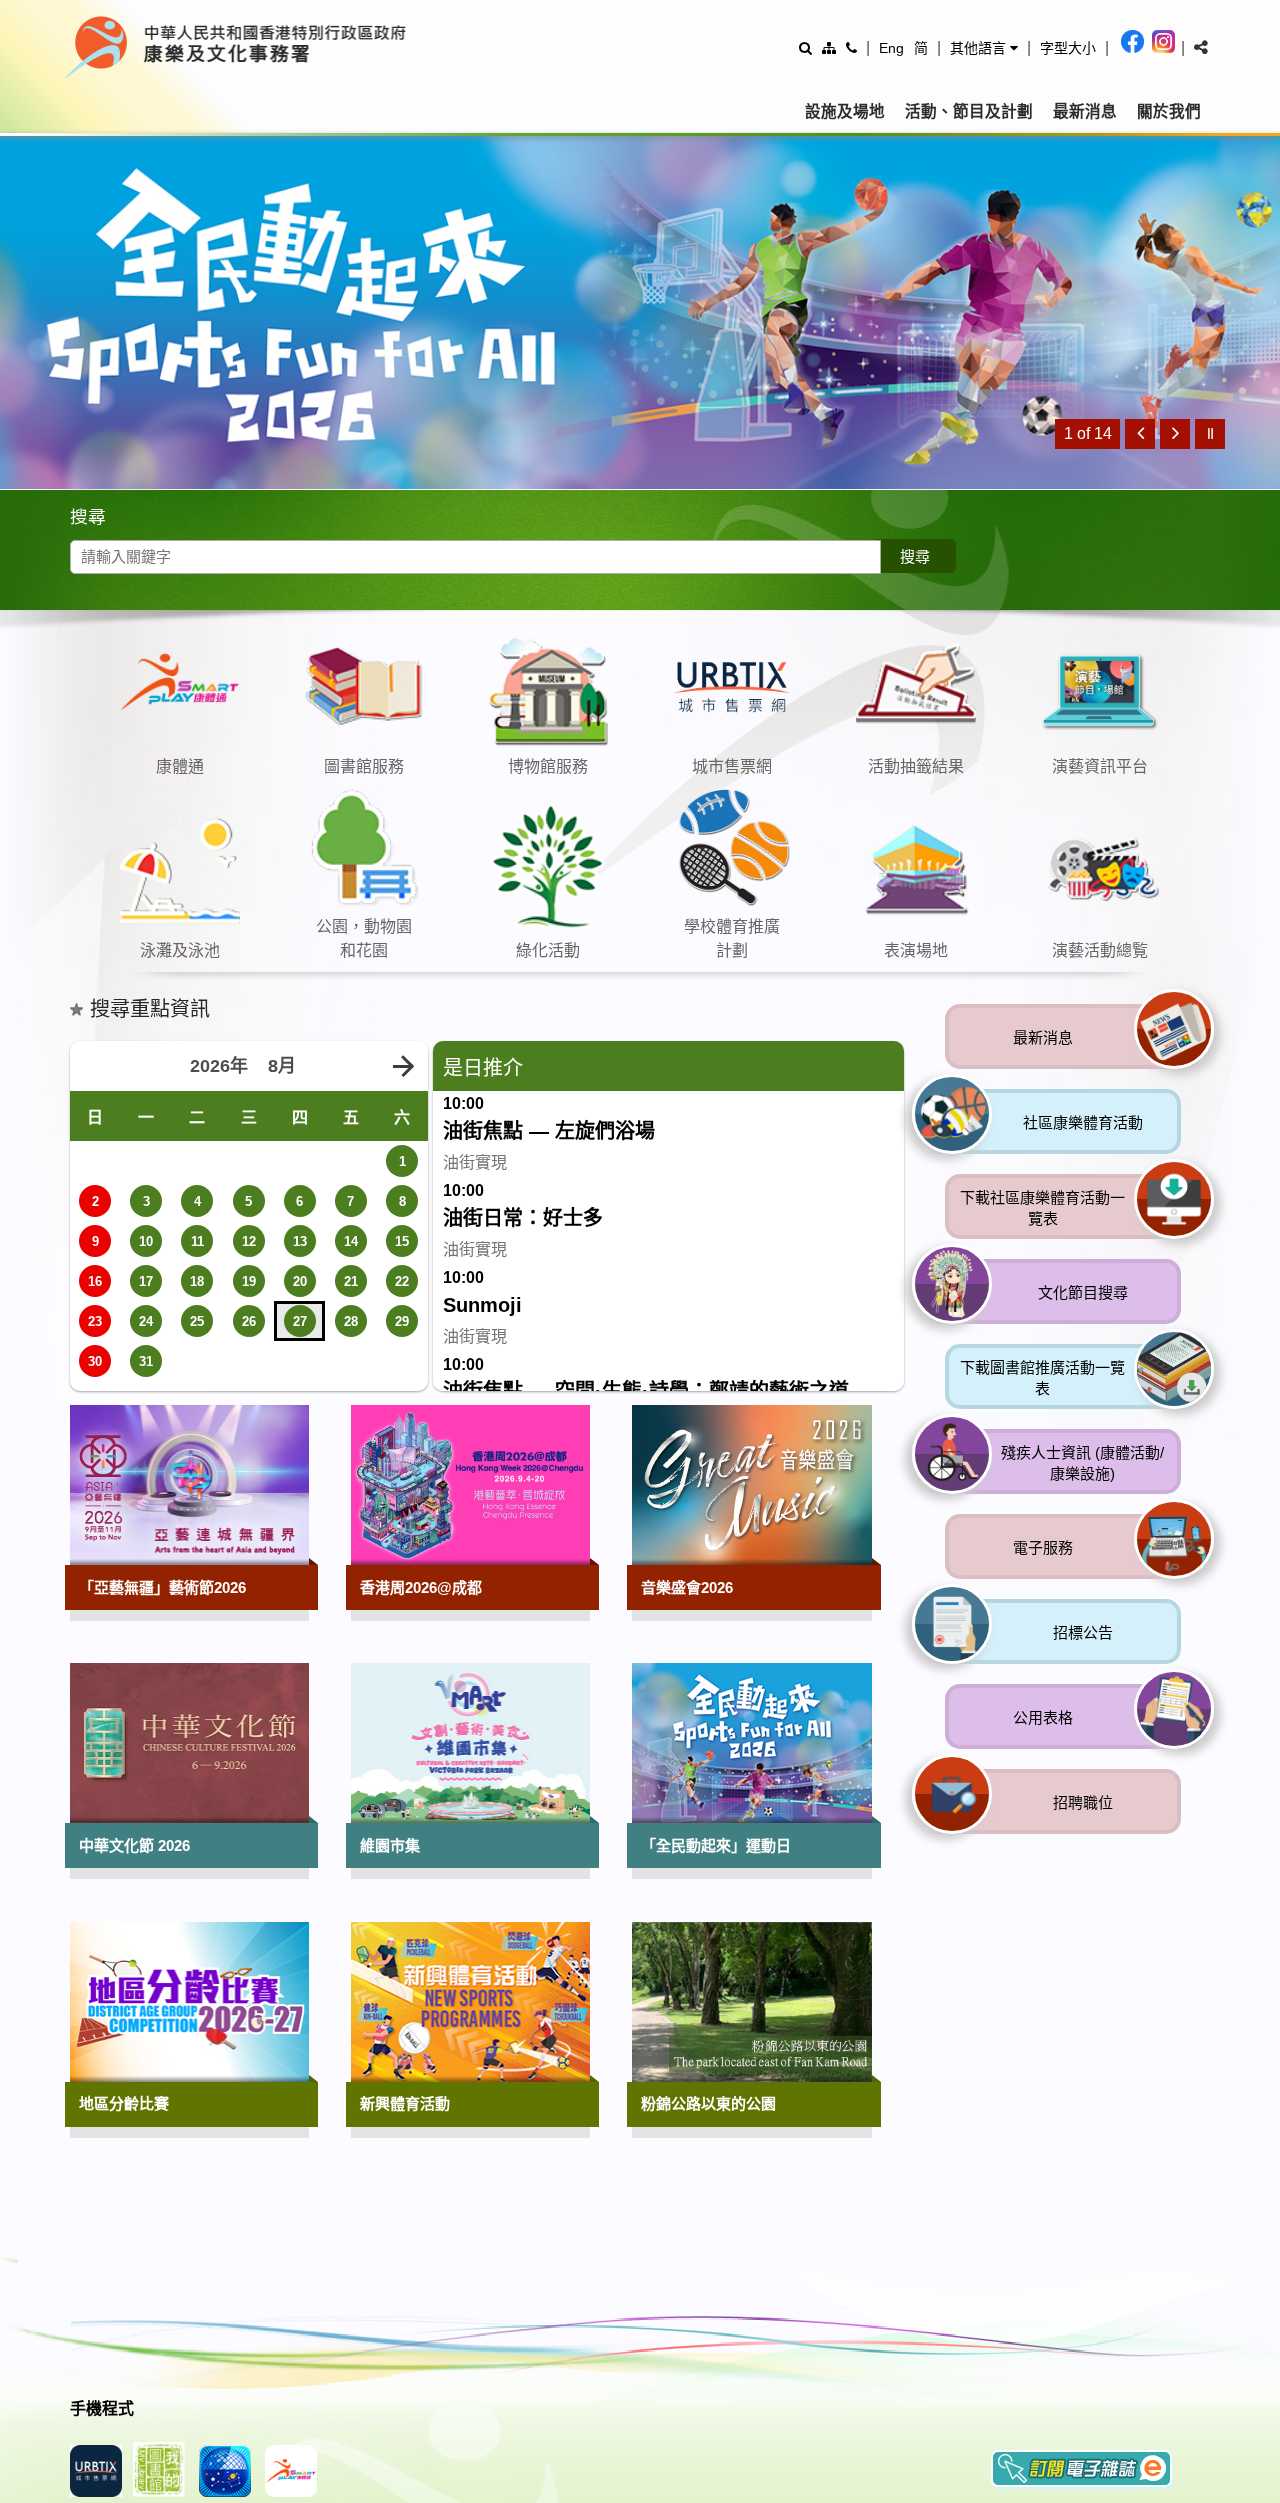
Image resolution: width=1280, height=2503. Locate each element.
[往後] (1175, 434)
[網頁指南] (829, 47)
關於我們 (1169, 111)
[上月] (95, 1066)
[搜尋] (805, 47)
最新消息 (1085, 111)
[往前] (1140, 434)
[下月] (403, 1066)
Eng (891, 48)
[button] (984, 48)
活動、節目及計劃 (969, 111)
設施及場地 (845, 111)
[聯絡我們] (851, 47)
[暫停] (1210, 434)
